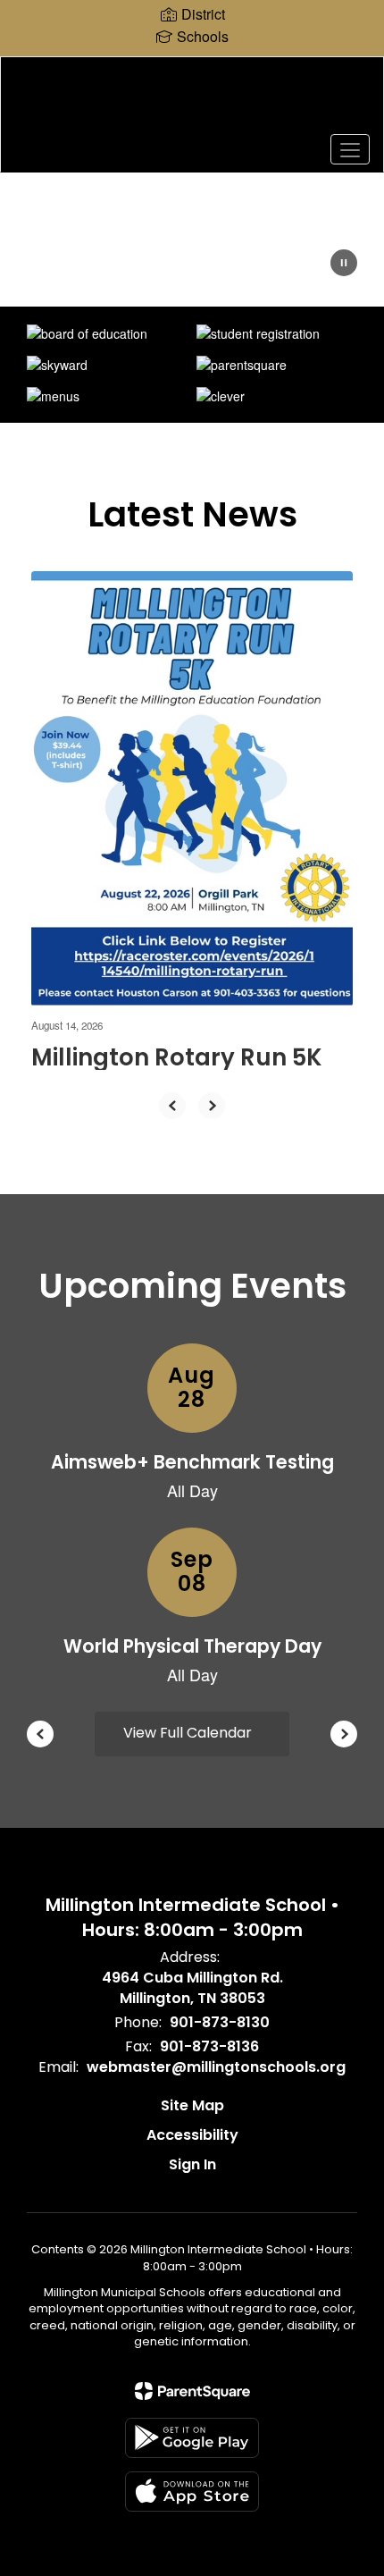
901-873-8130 (220, 2022)
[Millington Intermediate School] (192, 101)
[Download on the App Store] (192, 2492)
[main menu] (350, 149)
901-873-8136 (209, 2046)
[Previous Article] (172, 1106)
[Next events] (344, 1734)
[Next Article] (212, 1106)
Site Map (192, 2105)
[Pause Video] (344, 265)
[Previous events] (40, 1734)
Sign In (192, 2164)
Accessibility (192, 2135)
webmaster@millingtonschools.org (216, 2067)
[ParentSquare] (192, 2391)
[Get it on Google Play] (192, 2438)
